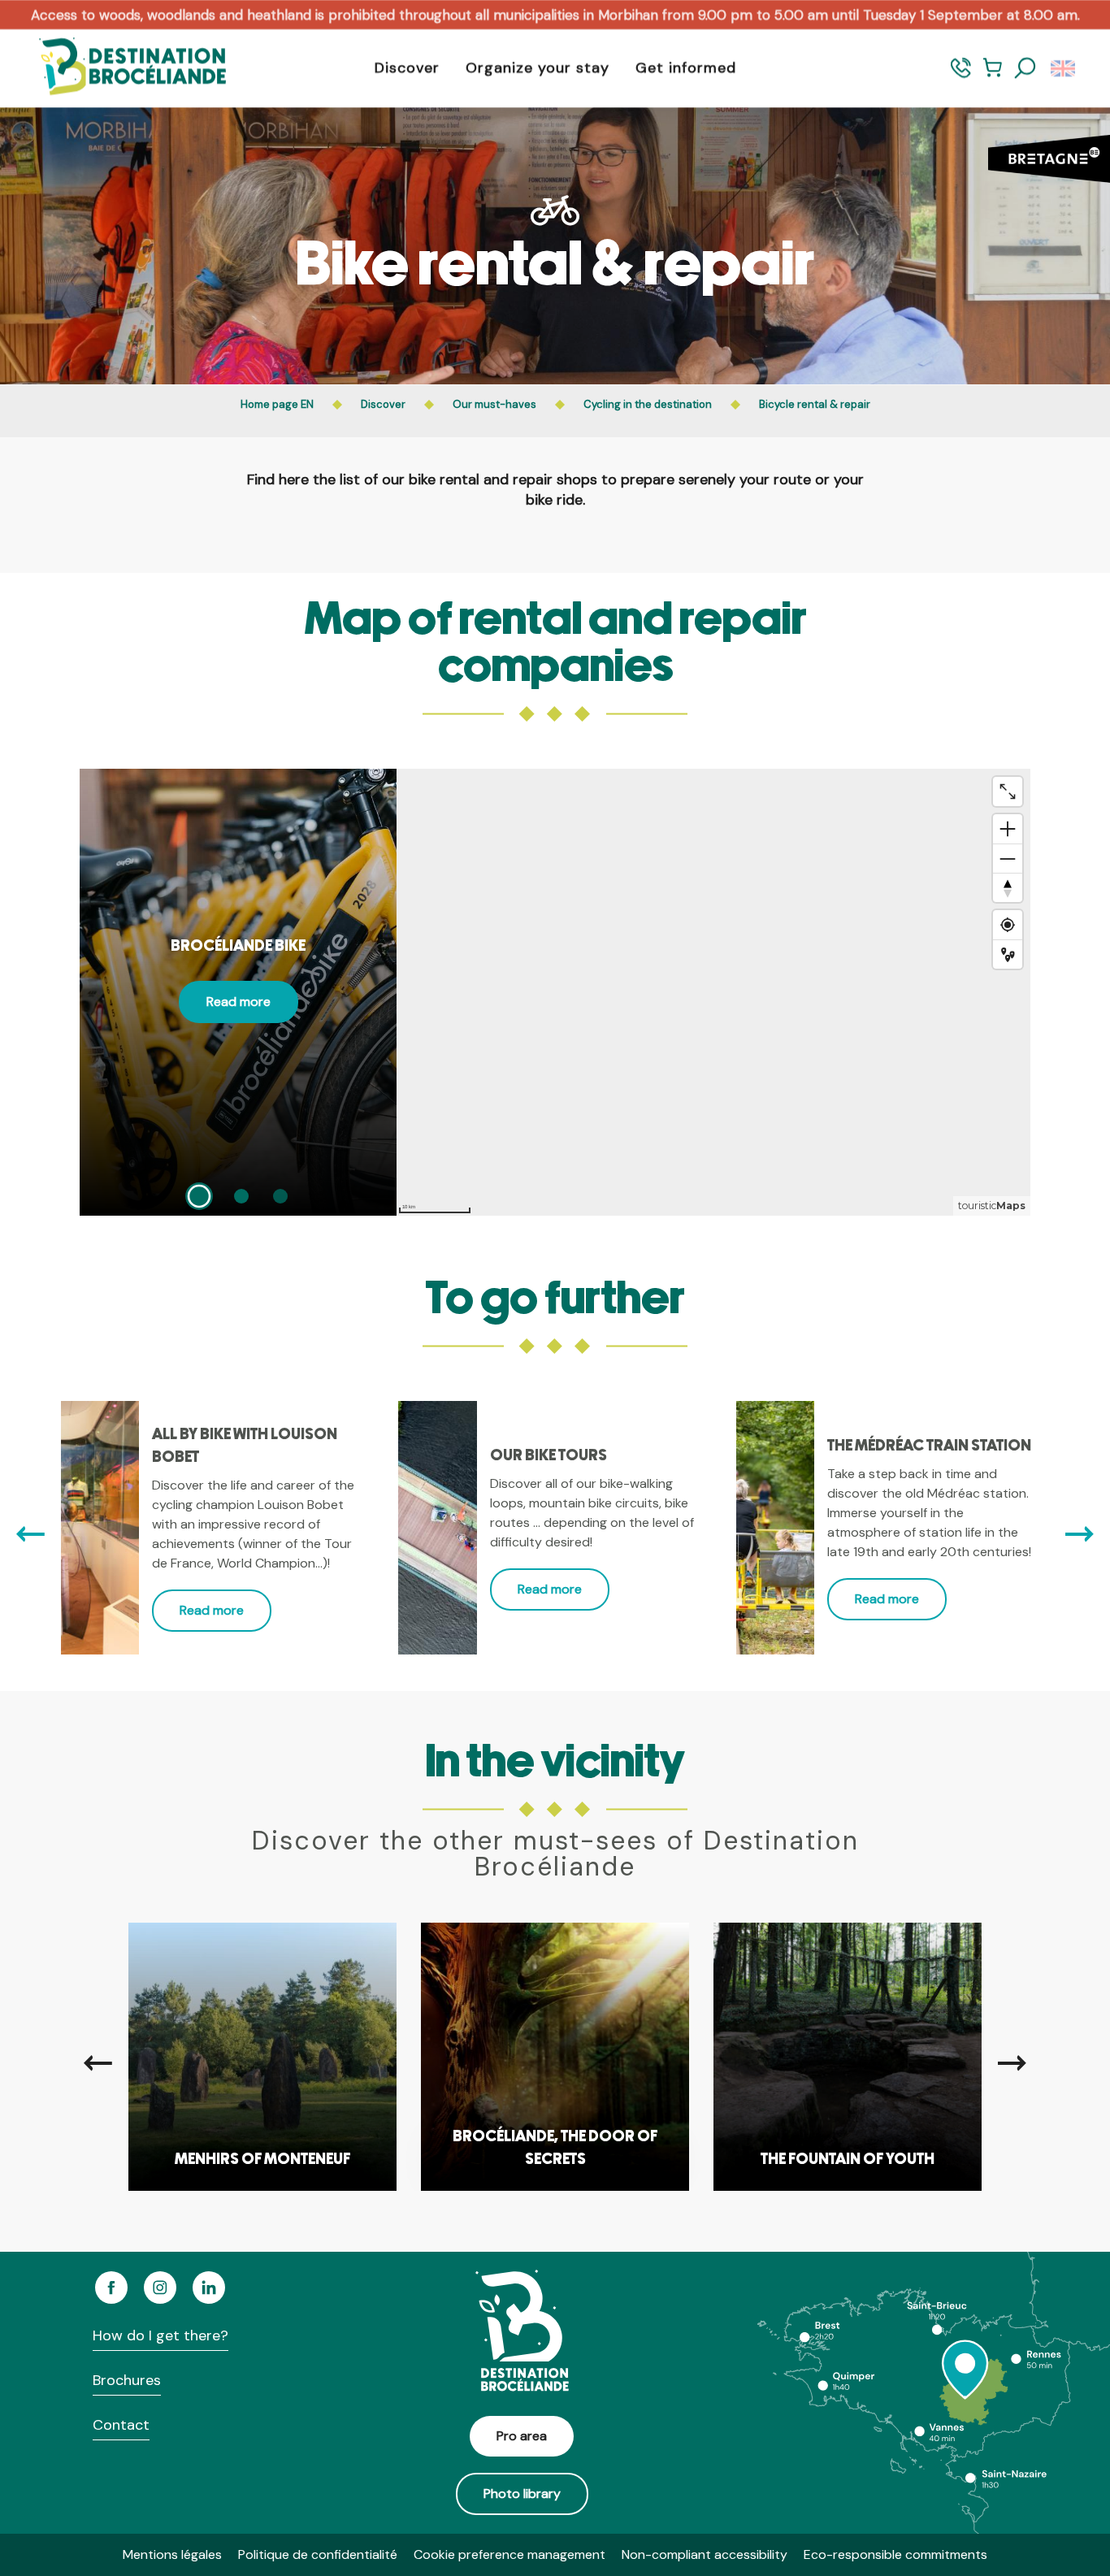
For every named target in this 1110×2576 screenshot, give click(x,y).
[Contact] (961, 75)
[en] (1064, 68)
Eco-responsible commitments (895, 2554)
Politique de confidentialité (318, 2554)
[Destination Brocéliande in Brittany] (120, 68)
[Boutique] (993, 75)
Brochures (127, 2380)
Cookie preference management (509, 2554)
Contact (121, 2425)
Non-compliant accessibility (705, 2554)
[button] (1025, 68)
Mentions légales (172, 2554)
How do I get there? (160, 2335)
